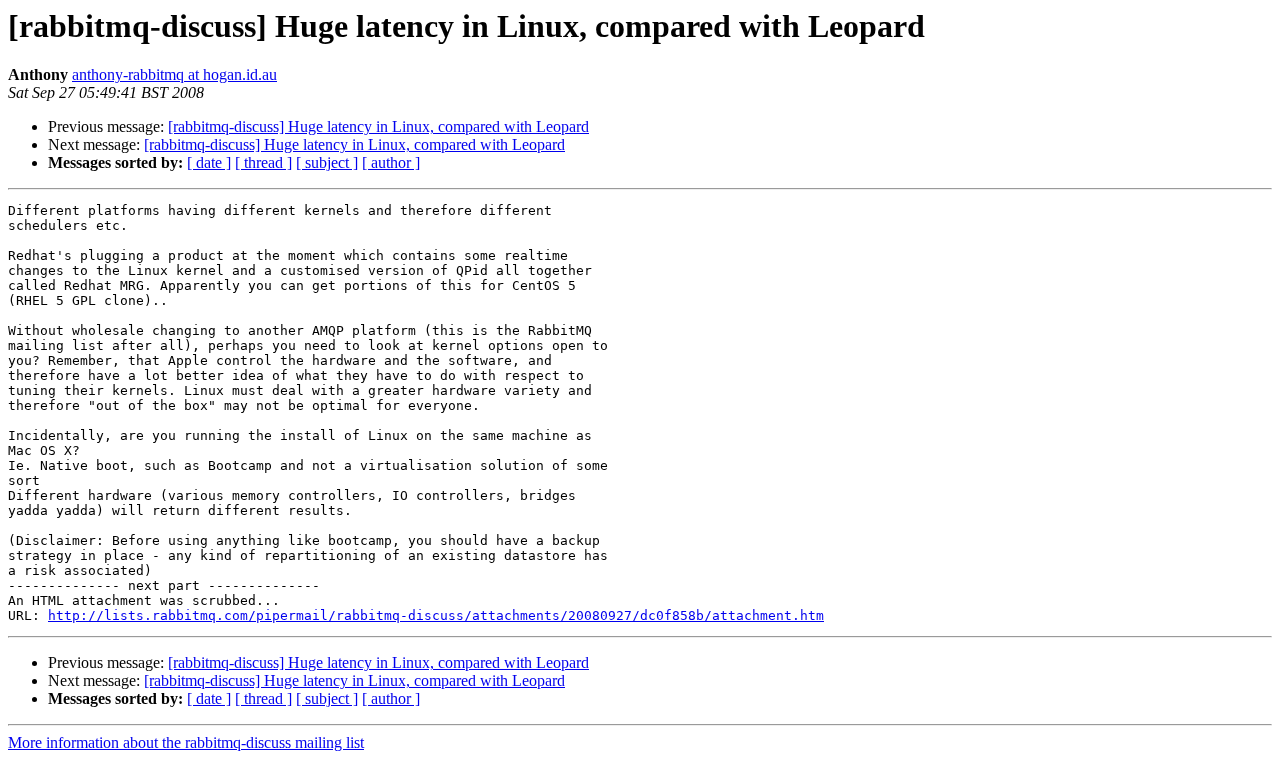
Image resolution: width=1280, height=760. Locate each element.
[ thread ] (263, 162)
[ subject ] (327, 162)
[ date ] (209, 162)
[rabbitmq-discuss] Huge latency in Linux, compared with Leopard (378, 126)
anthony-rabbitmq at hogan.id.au (174, 74)
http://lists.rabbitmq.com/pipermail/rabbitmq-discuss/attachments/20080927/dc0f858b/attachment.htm (436, 615)
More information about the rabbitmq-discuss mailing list (186, 742)
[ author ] (391, 162)
